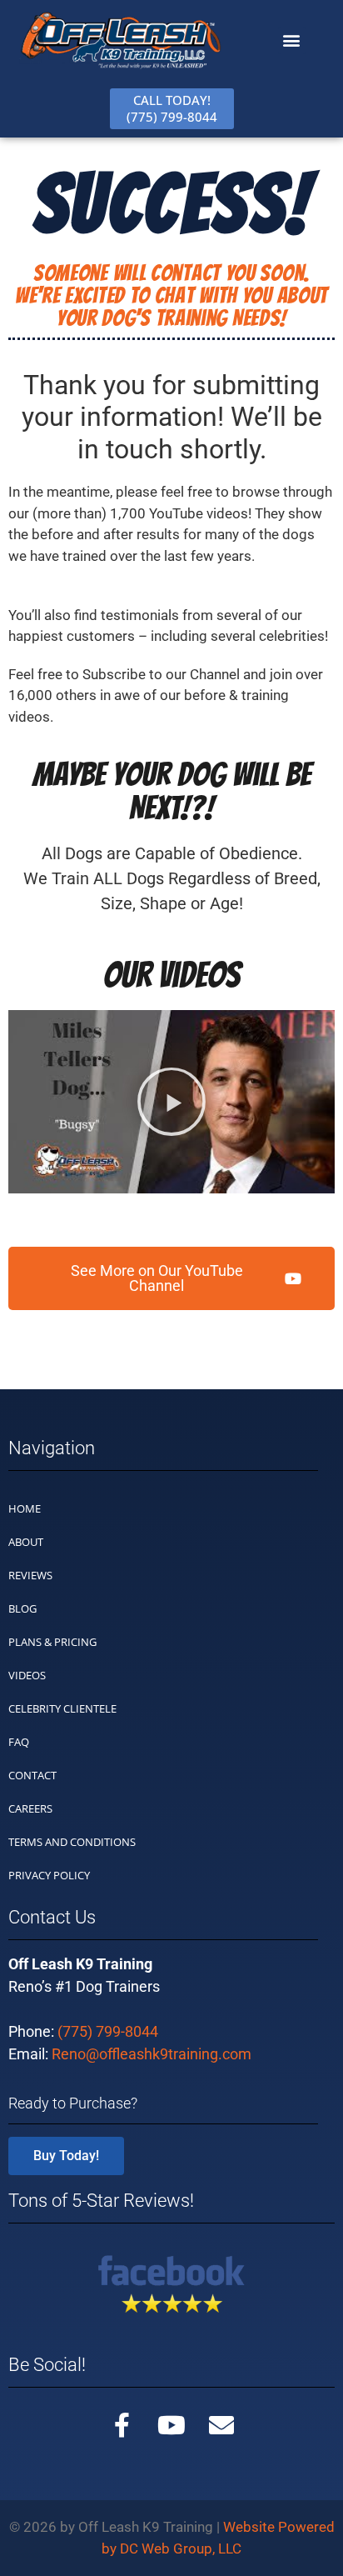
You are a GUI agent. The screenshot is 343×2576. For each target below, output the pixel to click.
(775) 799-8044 (108, 2031)
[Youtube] (171, 2425)
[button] (292, 40)
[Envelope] (221, 2425)
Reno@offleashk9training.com (152, 2054)
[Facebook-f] (122, 2425)
